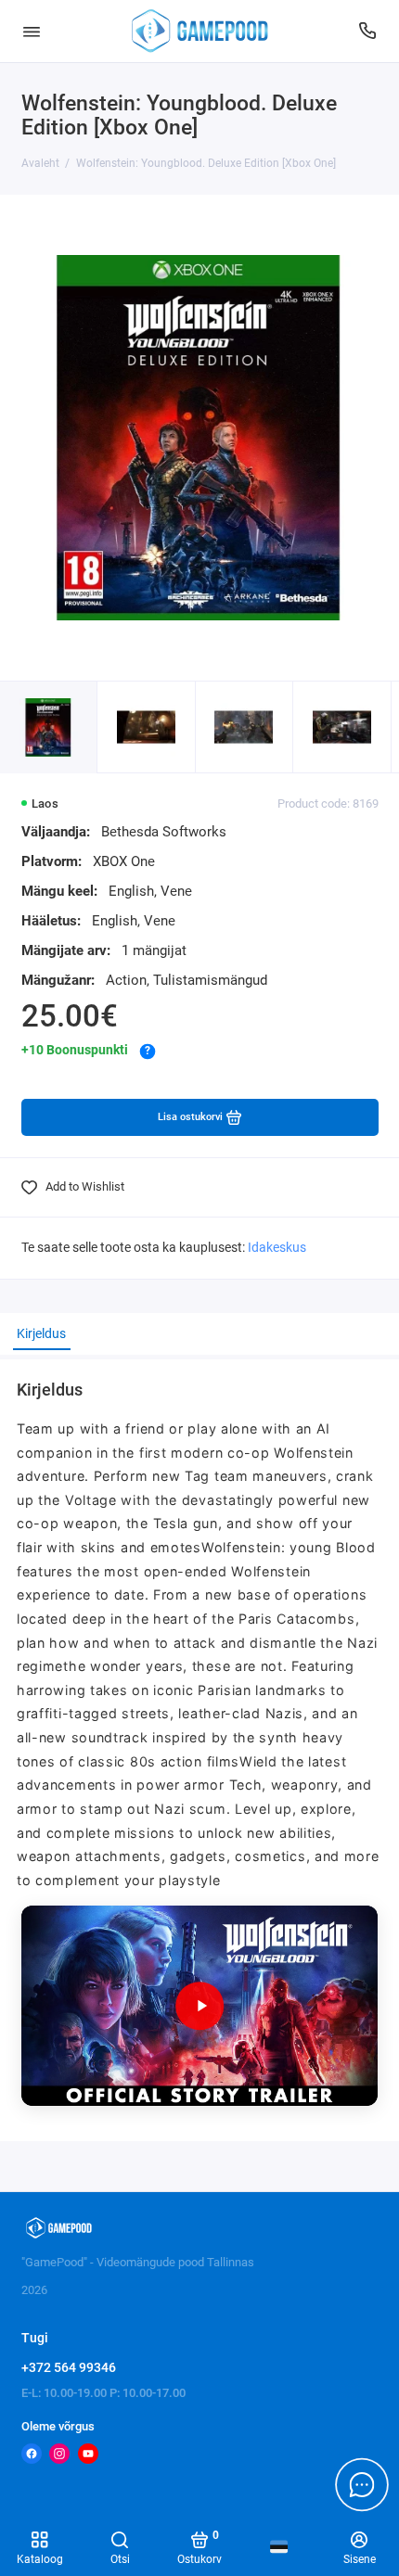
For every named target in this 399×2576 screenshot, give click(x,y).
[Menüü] (32, 31)
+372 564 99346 (69, 2367)
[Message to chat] (362, 2484)
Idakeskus (277, 1248)
